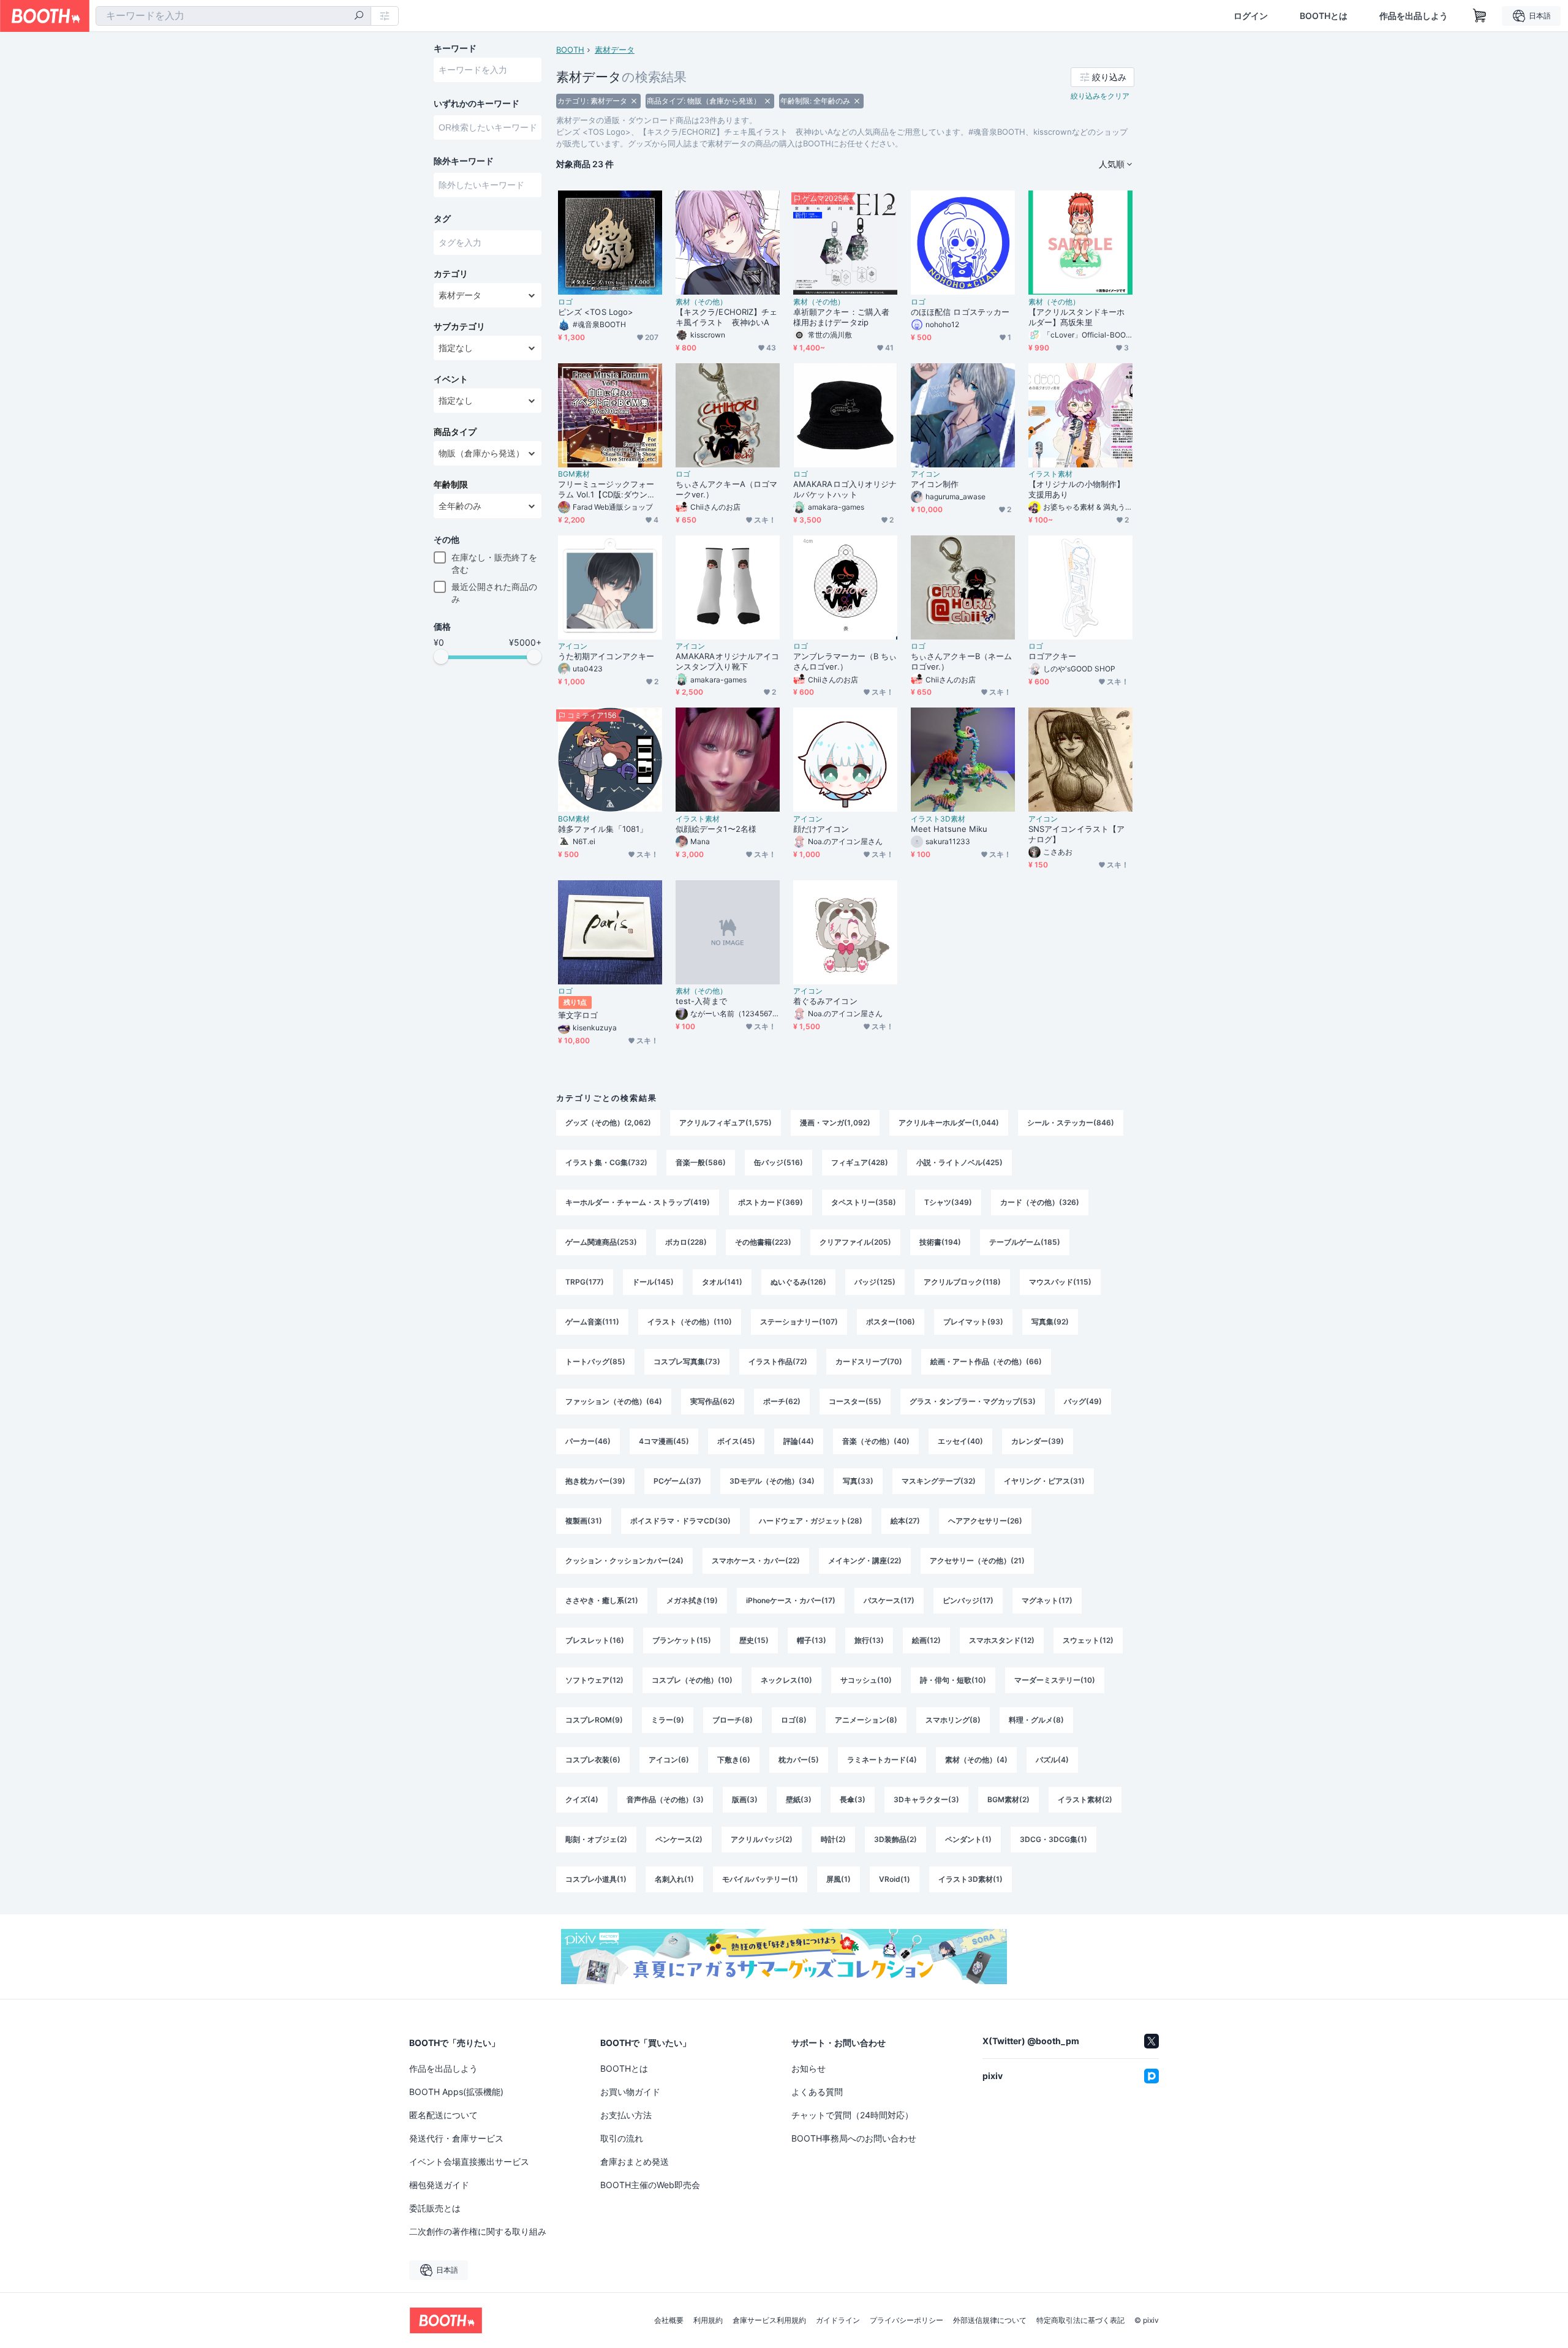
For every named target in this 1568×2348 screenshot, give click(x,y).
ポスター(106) (891, 1322)
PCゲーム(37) (677, 1481)
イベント (451, 379)
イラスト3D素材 (938, 819)
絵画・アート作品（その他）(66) (986, 1361)
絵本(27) (905, 1521)
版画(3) (745, 1799)
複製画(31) (584, 1521)
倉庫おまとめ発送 (635, 2161)
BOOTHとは (1324, 16)
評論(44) (799, 1441)
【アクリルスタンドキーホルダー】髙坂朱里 (1076, 317)
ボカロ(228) (686, 1242)
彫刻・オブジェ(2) (596, 1839)
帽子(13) (812, 1640)
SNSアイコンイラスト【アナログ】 (1076, 834)
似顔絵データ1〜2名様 (716, 829)
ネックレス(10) (786, 1680)
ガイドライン (838, 2320)
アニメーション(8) (866, 1720)
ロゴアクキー (1052, 656)
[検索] (359, 17)
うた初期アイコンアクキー (606, 656)
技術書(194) (940, 1242)
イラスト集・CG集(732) (606, 1162)
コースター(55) (855, 1401)
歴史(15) (754, 1640)
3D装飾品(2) (895, 1839)
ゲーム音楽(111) (592, 1322)
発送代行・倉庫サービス (456, 2138)
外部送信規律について (990, 2320)
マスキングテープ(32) (939, 1481)
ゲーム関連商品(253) (601, 1242)
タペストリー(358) (864, 1202)
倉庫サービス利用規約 (769, 2320)
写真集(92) (1050, 1322)
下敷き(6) (734, 1760)
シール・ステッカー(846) (1071, 1123)
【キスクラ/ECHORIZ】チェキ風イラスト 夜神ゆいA (726, 317)
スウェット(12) (1088, 1640)
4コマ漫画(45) (664, 1441)
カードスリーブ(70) (869, 1361)
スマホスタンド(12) (1002, 1640)
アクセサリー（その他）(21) (977, 1561)
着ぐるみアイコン (825, 1001)
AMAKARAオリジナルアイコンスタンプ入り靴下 (727, 661)
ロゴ (565, 302)
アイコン (925, 474)
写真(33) (858, 1481)
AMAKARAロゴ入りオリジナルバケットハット (845, 489)
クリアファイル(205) (855, 1242)
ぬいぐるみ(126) (798, 1282)
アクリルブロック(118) (962, 1282)
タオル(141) (722, 1282)
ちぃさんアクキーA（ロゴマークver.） (726, 489)
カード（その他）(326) (1040, 1202)
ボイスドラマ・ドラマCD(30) (680, 1521)
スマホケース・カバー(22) (756, 1561)
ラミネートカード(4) (882, 1760)
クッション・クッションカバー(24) (624, 1561)
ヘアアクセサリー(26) (985, 1521)
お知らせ (809, 2068)
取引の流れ (622, 2138)
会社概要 (669, 2320)
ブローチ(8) (733, 1720)
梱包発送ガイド (439, 2185)
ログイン (1251, 16)
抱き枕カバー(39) (595, 1481)
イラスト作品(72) (778, 1361)
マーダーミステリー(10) (1055, 1680)
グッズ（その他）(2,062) (608, 1123)
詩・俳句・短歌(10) (953, 1680)
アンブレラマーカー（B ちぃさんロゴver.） (845, 661)
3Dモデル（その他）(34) (772, 1481)
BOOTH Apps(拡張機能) (456, 2092)
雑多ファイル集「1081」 (603, 829)
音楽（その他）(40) (876, 1441)
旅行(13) (869, 1640)
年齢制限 (451, 485)
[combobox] (233, 16)
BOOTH (570, 50)
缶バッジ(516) (778, 1162)
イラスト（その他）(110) (690, 1322)
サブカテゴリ (459, 327)
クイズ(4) (582, 1799)
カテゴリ (451, 274)
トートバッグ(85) (595, 1361)
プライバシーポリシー (907, 2320)
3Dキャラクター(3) (926, 1799)
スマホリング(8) (953, 1720)
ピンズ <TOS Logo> (596, 312)
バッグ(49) (1083, 1401)
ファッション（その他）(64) (614, 1401)
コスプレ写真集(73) (687, 1361)
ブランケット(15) (682, 1640)
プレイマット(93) (973, 1322)
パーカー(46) (588, 1441)
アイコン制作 (935, 484)
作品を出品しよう (1414, 16)
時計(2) (833, 1839)
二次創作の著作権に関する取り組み (478, 2231)
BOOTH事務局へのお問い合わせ (854, 2138)
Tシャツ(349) (948, 1202)
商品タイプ (455, 432)
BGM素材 (574, 474)
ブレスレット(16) (595, 1640)
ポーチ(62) (782, 1401)
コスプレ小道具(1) (596, 1879)
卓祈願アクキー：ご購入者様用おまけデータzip (841, 317)
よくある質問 (817, 2092)
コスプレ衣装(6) (593, 1760)
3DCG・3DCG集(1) (1053, 1839)
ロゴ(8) (794, 1720)
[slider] (441, 657)
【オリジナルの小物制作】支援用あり (1076, 489)
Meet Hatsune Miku (949, 829)
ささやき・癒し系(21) (602, 1600)
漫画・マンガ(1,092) (835, 1123)
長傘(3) (853, 1799)
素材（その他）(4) (976, 1760)
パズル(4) (1052, 1760)
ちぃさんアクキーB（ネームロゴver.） (961, 661)
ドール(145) (653, 1282)
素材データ (615, 50)
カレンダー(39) (1038, 1441)
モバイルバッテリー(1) (760, 1879)
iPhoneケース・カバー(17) (791, 1600)
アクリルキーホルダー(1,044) (949, 1123)
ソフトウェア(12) (594, 1680)
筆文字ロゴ (578, 1015)
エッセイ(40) (960, 1441)
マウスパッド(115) (1060, 1282)
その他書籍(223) (763, 1242)
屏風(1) (839, 1879)
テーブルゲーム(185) (1025, 1242)
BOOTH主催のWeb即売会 (650, 2185)
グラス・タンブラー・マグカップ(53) (973, 1401)
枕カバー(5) (799, 1760)
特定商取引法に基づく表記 (1080, 2320)
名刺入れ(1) (674, 1879)
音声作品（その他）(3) (665, 1799)
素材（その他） (701, 302)
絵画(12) (926, 1640)
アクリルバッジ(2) (762, 1839)
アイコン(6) (669, 1760)
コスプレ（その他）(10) (692, 1680)
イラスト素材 (1050, 474)
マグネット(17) (1047, 1600)
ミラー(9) (668, 1720)
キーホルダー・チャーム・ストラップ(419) (638, 1202)
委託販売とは (435, 2208)
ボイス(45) (736, 1441)
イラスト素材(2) (1085, 1799)
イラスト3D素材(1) (971, 1879)
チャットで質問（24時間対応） (852, 2115)
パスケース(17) (889, 1600)
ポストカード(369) (771, 1202)
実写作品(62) (713, 1401)
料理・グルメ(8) (1036, 1720)
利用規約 (708, 2320)
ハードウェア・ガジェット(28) (811, 1521)
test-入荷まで (701, 1001)
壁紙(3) (799, 1799)
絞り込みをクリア (1100, 96)
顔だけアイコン (821, 829)
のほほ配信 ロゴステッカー (960, 312)
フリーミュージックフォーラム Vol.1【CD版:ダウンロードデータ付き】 (607, 489)
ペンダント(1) (968, 1839)
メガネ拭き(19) (692, 1600)
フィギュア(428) (860, 1162)
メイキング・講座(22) (865, 1561)
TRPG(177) (585, 1282)
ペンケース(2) (679, 1839)
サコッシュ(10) (866, 1680)
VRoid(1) (895, 1879)
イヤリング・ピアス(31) (1044, 1481)
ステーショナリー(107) (799, 1322)
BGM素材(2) (1008, 1799)
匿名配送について (443, 2115)
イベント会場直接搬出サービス (469, 2161)
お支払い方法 (626, 2115)
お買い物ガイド (630, 2092)
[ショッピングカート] (1480, 16)
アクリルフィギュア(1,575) (726, 1123)
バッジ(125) (875, 1282)
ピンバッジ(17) (968, 1600)
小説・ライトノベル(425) (959, 1162)
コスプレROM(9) (594, 1720)
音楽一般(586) (701, 1162)
